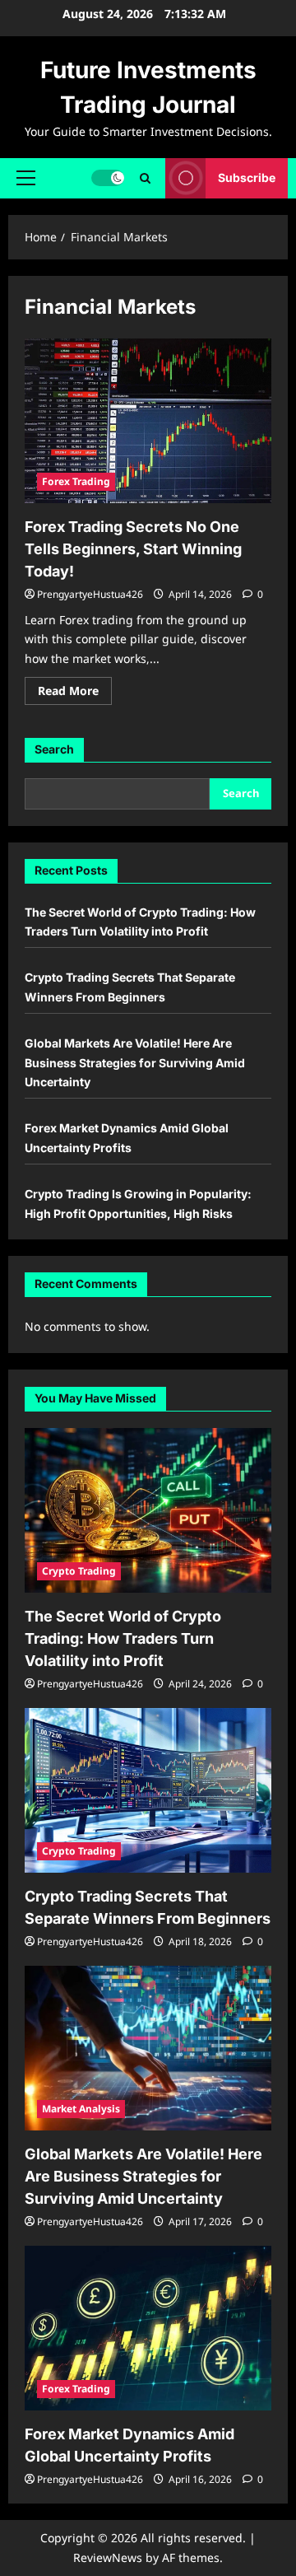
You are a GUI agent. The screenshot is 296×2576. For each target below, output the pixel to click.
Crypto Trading (79, 1571)
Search (54, 749)
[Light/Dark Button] (108, 178)
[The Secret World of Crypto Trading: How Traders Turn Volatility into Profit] (148, 1510)
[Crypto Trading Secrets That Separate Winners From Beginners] (148, 1790)
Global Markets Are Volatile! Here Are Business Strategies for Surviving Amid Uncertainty (135, 1063)
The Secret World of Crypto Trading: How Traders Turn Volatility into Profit (123, 1638)
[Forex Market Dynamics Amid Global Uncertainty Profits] (148, 2328)
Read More (75, 693)
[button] (26, 178)
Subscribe (247, 177)
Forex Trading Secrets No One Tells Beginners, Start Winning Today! (133, 549)
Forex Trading (76, 481)
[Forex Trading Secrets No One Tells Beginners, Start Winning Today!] (148, 421)
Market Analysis (81, 2109)
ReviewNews (108, 2557)
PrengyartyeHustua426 (90, 594)
